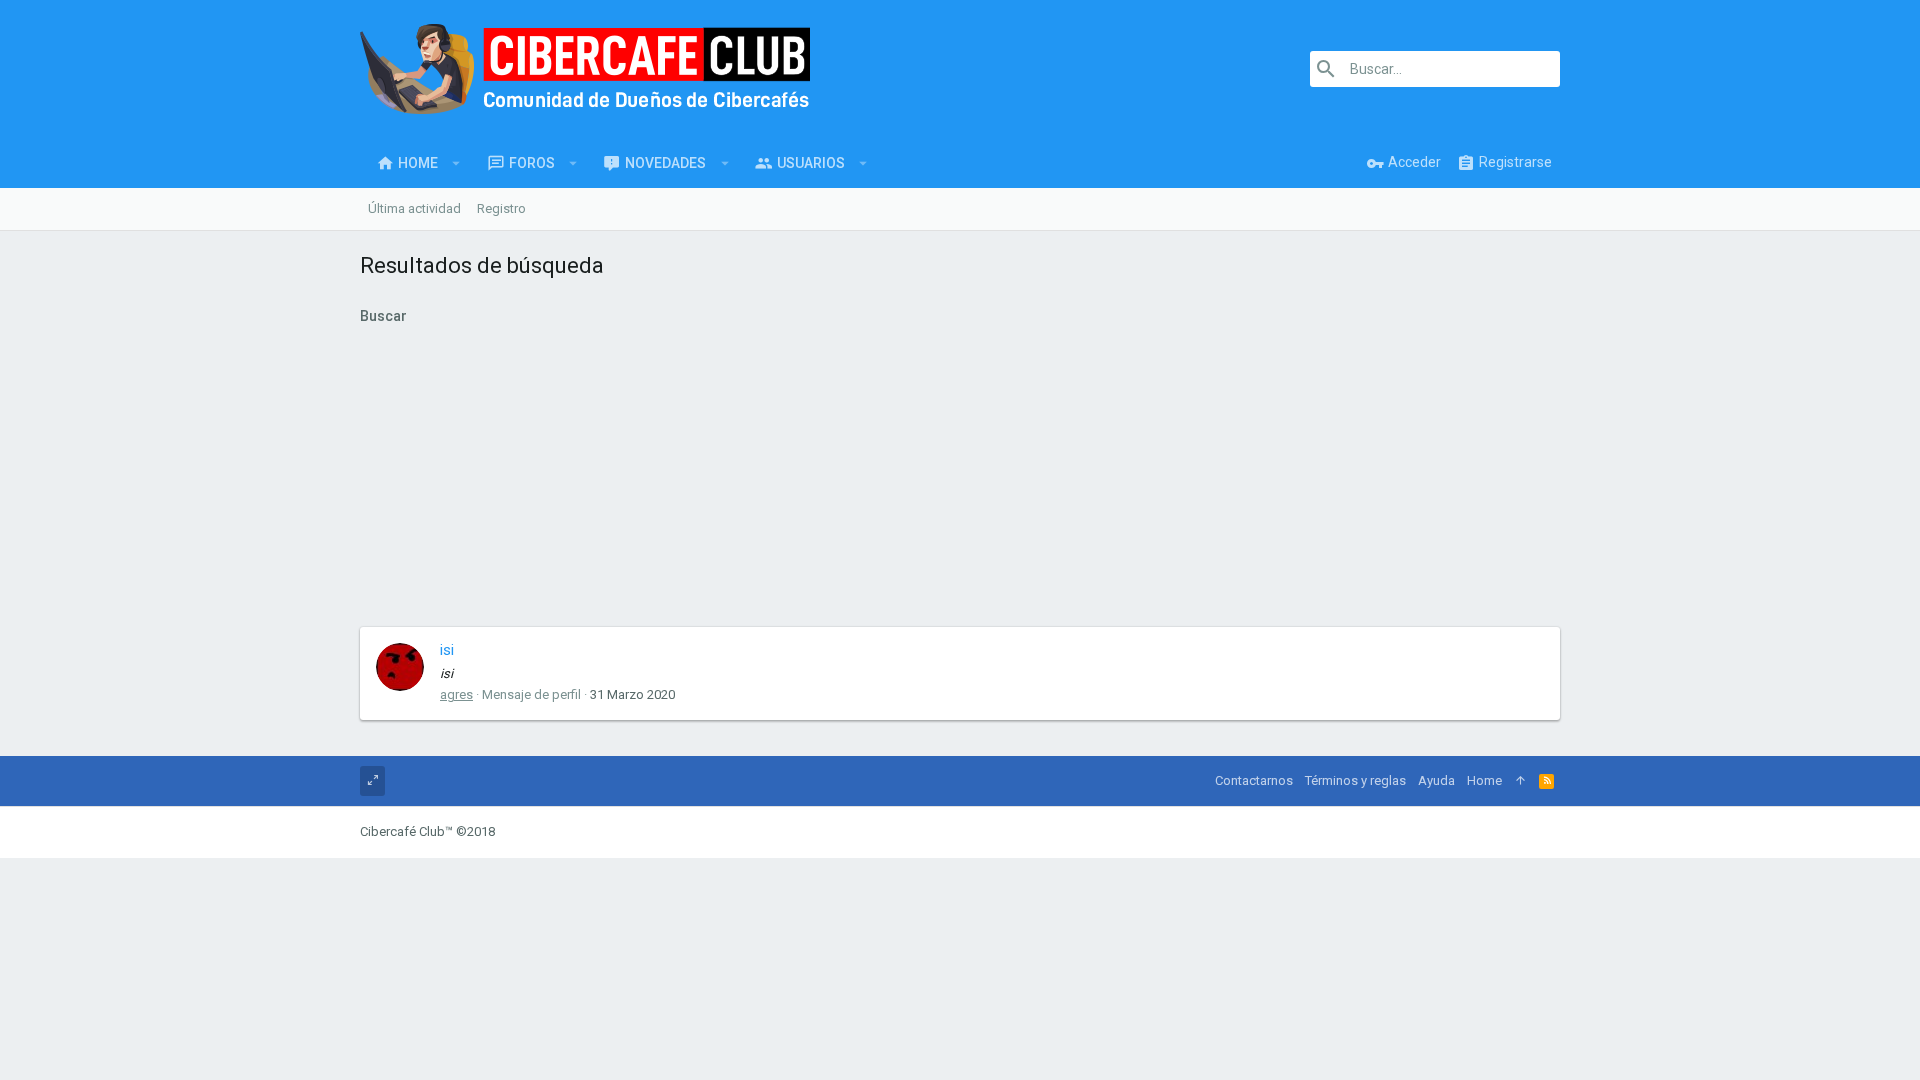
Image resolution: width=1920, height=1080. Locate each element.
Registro (501, 208)
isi (447, 650)
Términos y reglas (1355, 780)
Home (418, 163)
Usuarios (811, 163)
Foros (532, 163)
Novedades (665, 163)
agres (456, 694)
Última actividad (414, 208)
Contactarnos (1254, 780)
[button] (456, 163)
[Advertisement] (960, 477)
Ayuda (1436, 780)
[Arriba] (1520, 781)
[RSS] (1546, 781)
